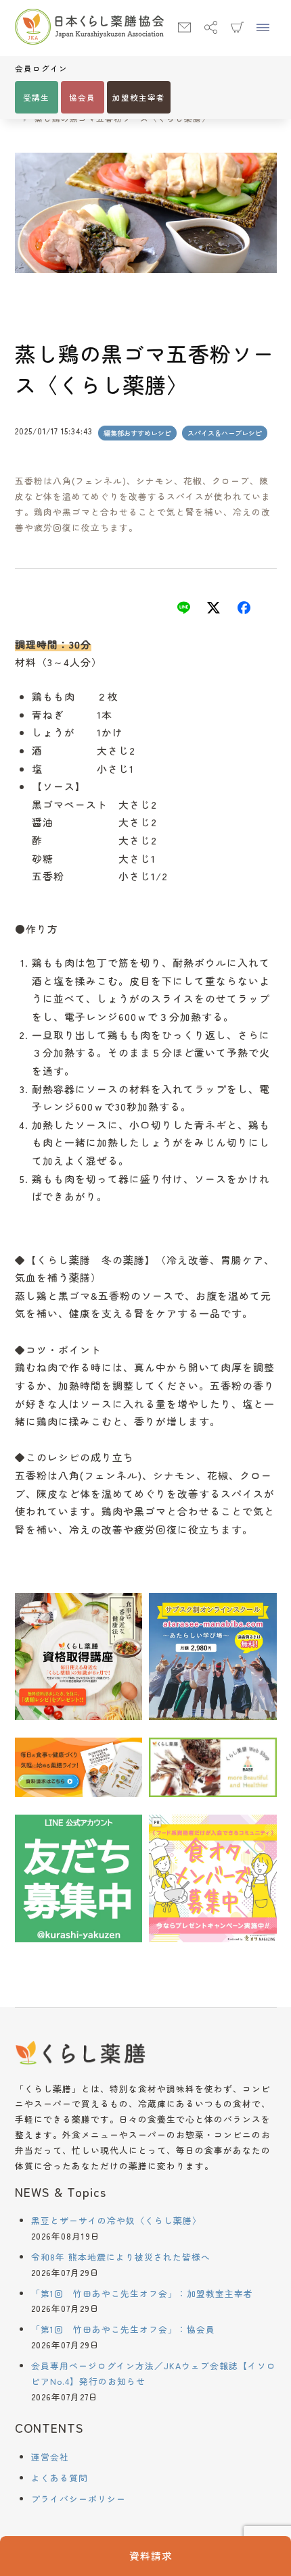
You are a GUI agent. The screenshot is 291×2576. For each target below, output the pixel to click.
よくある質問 (60, 2478)
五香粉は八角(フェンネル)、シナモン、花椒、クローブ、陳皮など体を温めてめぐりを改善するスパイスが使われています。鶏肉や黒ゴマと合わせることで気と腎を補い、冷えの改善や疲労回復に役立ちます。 (143, 504)
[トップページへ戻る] (90, 28)
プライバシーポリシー (79, 2499)
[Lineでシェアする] (184, 610)
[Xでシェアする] (214, 610)
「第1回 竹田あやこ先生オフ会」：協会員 (123, 2329)
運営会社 (50, 2457)
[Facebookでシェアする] (244, 610)
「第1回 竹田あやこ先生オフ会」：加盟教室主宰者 (142, 2293)
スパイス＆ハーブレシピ (225, 433)
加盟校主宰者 (139, 97)
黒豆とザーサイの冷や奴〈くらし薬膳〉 (116, 2220)
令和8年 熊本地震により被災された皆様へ (121, 2257)
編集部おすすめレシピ (137, 433)
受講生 (36, 97)
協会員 (82, 97)
